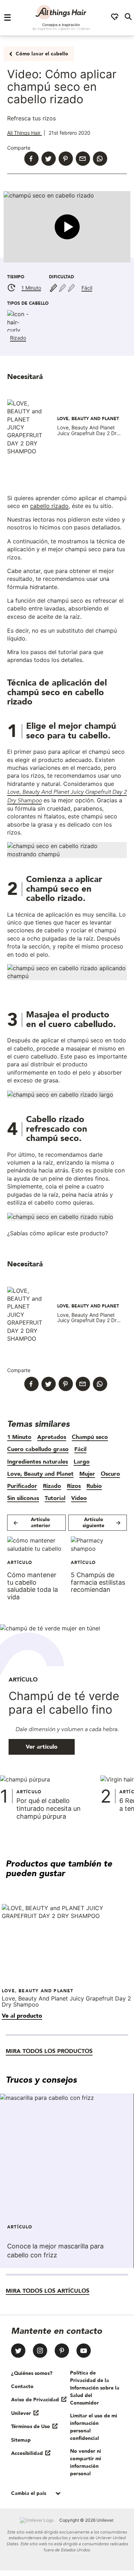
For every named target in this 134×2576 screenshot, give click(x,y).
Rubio (94, 1486)
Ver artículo (42, 1747)
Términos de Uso (31, 2426)
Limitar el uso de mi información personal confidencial (94, 2427)
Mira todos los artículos (48, 2291)
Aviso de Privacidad (35, 2400)
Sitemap (21, 2440)
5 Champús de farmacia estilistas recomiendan (98, 1582)
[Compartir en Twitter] (49, 159)
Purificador (22, 1486)
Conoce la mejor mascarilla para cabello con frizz (55, 2251)
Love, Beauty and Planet (40, 1474)
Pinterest (62, 2351)
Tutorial (55, 1498)
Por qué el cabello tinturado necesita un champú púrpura (49, 1808)
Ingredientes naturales (38, 1461)
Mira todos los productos (49, 2051)
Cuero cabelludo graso (38, 1449)
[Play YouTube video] (67, 227)
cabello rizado (49, 506)
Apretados (52, 1437)
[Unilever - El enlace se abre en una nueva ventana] (37, 2520)
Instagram (40, 2351)
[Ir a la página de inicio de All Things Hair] (61, 12)
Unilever (21, 2413)
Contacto (22, 2386)
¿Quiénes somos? (32, 2373)
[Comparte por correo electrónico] (83, 159)
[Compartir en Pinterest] (66, 159)
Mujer (87, 1474)
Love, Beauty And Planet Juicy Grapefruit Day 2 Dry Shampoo (88, 433)
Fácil (87, 288)
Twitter (18, 2351)
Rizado (18, 338)
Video (79, 1498)
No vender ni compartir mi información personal (86, 2462)
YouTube (84, 2351)
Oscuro (110, 1474)
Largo (82, 1461)
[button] (67, 227)
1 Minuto (31, 288)
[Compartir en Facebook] (31, 159)
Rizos (74, 1486)
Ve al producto (22, 2016)
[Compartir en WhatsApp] (100, 159)
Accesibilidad (27, 2453)
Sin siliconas (23, 1498)
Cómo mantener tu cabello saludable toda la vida (33, 1586)
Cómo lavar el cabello (42, 54)
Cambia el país (29, 2493)
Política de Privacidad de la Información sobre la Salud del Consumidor (95, 2388)
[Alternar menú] (8, 18)
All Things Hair (24, 133)
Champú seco (90, 1437)
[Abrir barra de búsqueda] (128, 18)
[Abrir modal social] (115, 18)
